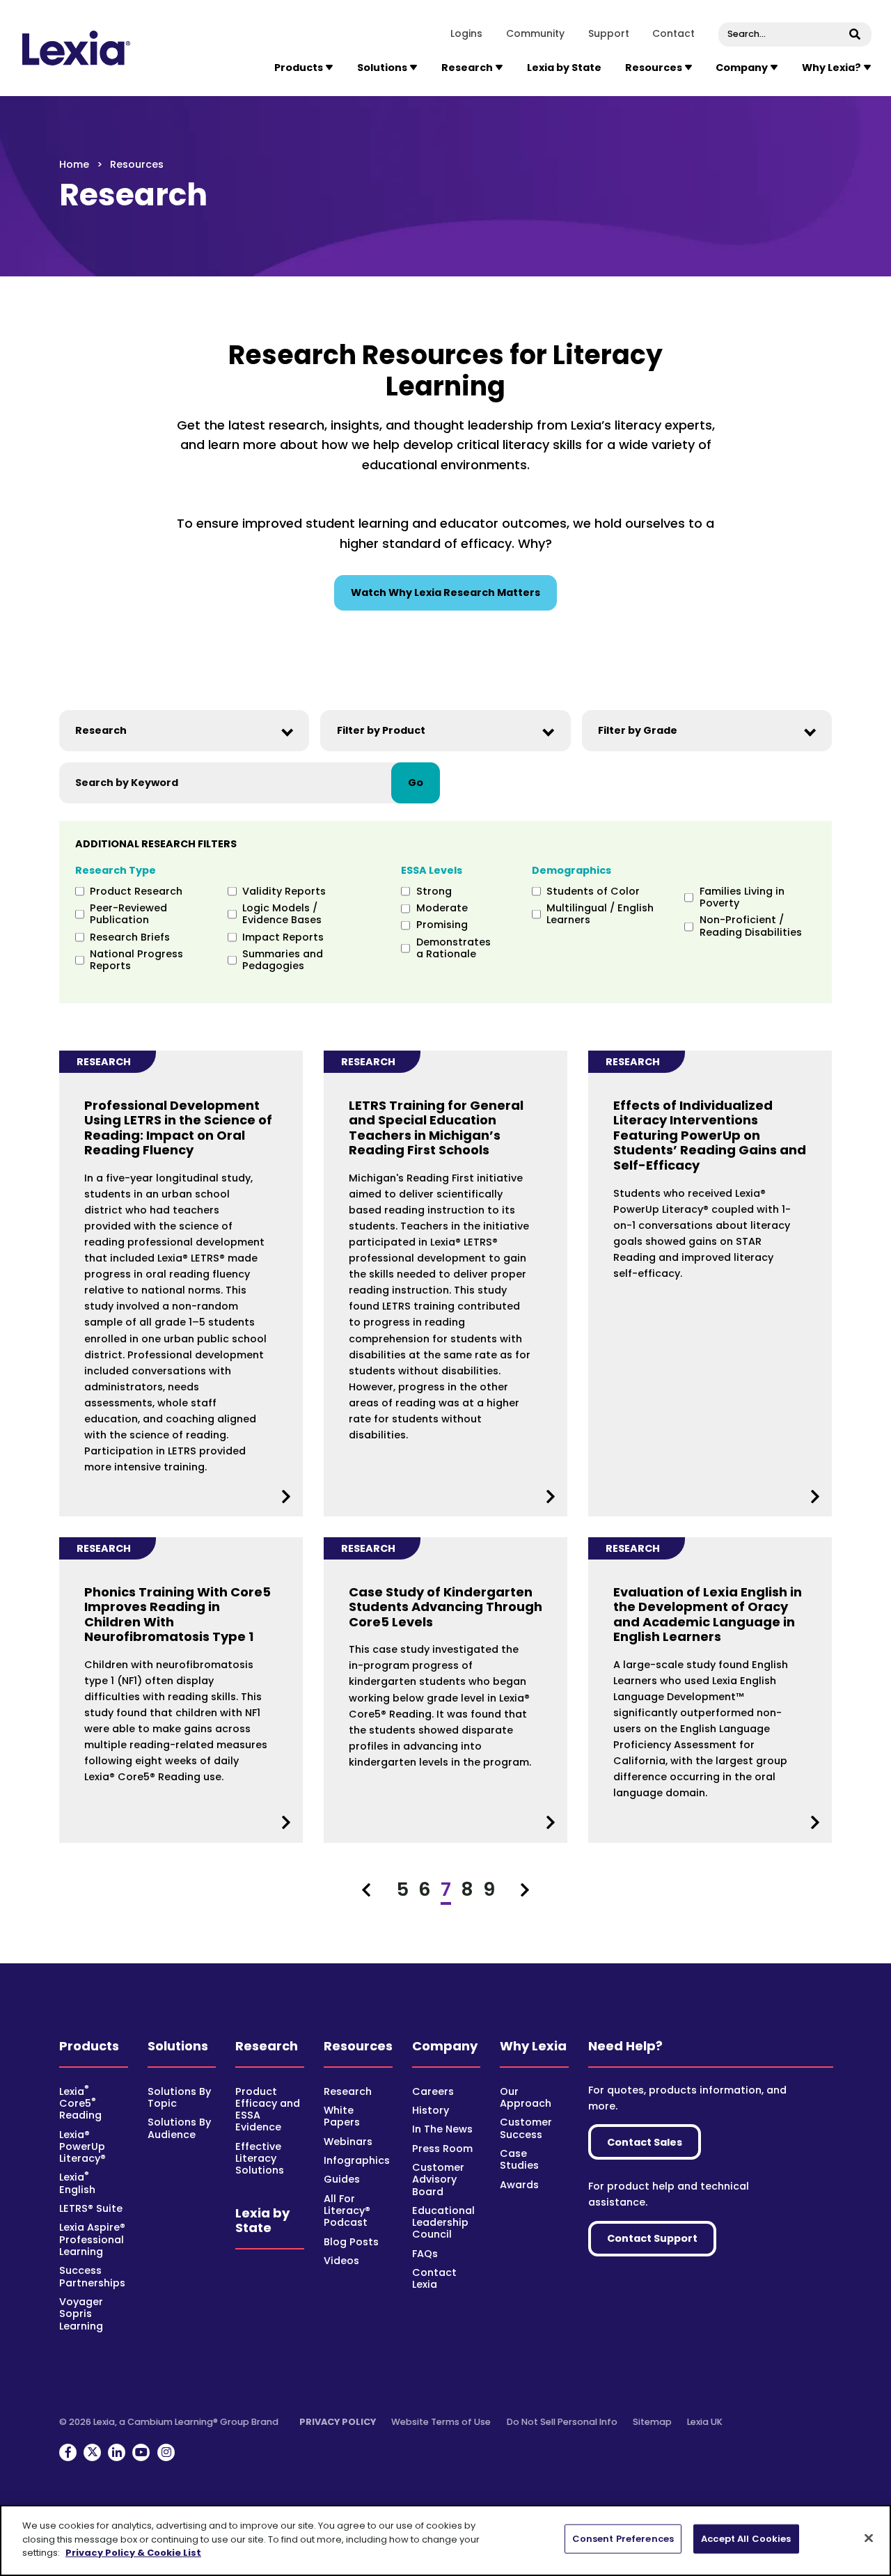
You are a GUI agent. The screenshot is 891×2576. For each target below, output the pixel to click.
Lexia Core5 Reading (80, 2104)
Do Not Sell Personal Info (562, 2422)
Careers (433, 2091)
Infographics (357, 2160)
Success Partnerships (92, 2276)
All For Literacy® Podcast (347, 2211)
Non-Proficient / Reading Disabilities (751, 926)
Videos (341, 2261)
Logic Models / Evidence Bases (282, 914)
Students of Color (593, 892)
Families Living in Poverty (742, 898)
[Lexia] (77, 48)
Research (267, 2046)
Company (445, 2046)
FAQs (425, 2254)
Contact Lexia (434, 2278)
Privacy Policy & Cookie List (133, 2553)
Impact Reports (283, 937)
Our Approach (526, 2097)
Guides (342, 2179)
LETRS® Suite (91, 2208)
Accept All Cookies (746, 2539)
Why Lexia (533, 2046)
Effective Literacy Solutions (260, 2159)
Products (89, 2046)
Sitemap (652, 2422)
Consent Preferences (623, 2539)
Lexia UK (705, 2422)
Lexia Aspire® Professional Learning (92, 2239)
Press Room (442, 2149)
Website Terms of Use (441, 2422)
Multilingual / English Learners (600, 914)
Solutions (178, 2046)
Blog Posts (351, 2242)
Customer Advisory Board (438, 2180)
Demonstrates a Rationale (453, 949)
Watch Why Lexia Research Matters (445, 592)
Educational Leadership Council (443, 2223)
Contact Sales (645, 2142)
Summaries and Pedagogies (283, 960)
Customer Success (526, 2128)
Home (74, 164)
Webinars (348, 2142)
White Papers (342, 2116)
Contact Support (652, 2238)
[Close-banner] (869, 2538)
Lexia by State (564, 68)
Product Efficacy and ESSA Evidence (268, 2110)
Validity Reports (284, 892)
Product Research (136, 892)
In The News (442, 2129)
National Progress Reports (136, 960)
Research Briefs (130, 937)
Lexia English (77, 2183)
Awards (519, 2185)
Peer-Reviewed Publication (128, 914)
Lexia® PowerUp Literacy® (82, 2147)
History (431, 2110)
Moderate (442, 908)
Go (416, 783)
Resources (358, 2046)
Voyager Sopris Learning (81, 2314)
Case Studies (519, 2159)
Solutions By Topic (179, 2097)
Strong (434, 892)
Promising (442, 925)
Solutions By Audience (179, 2128)
